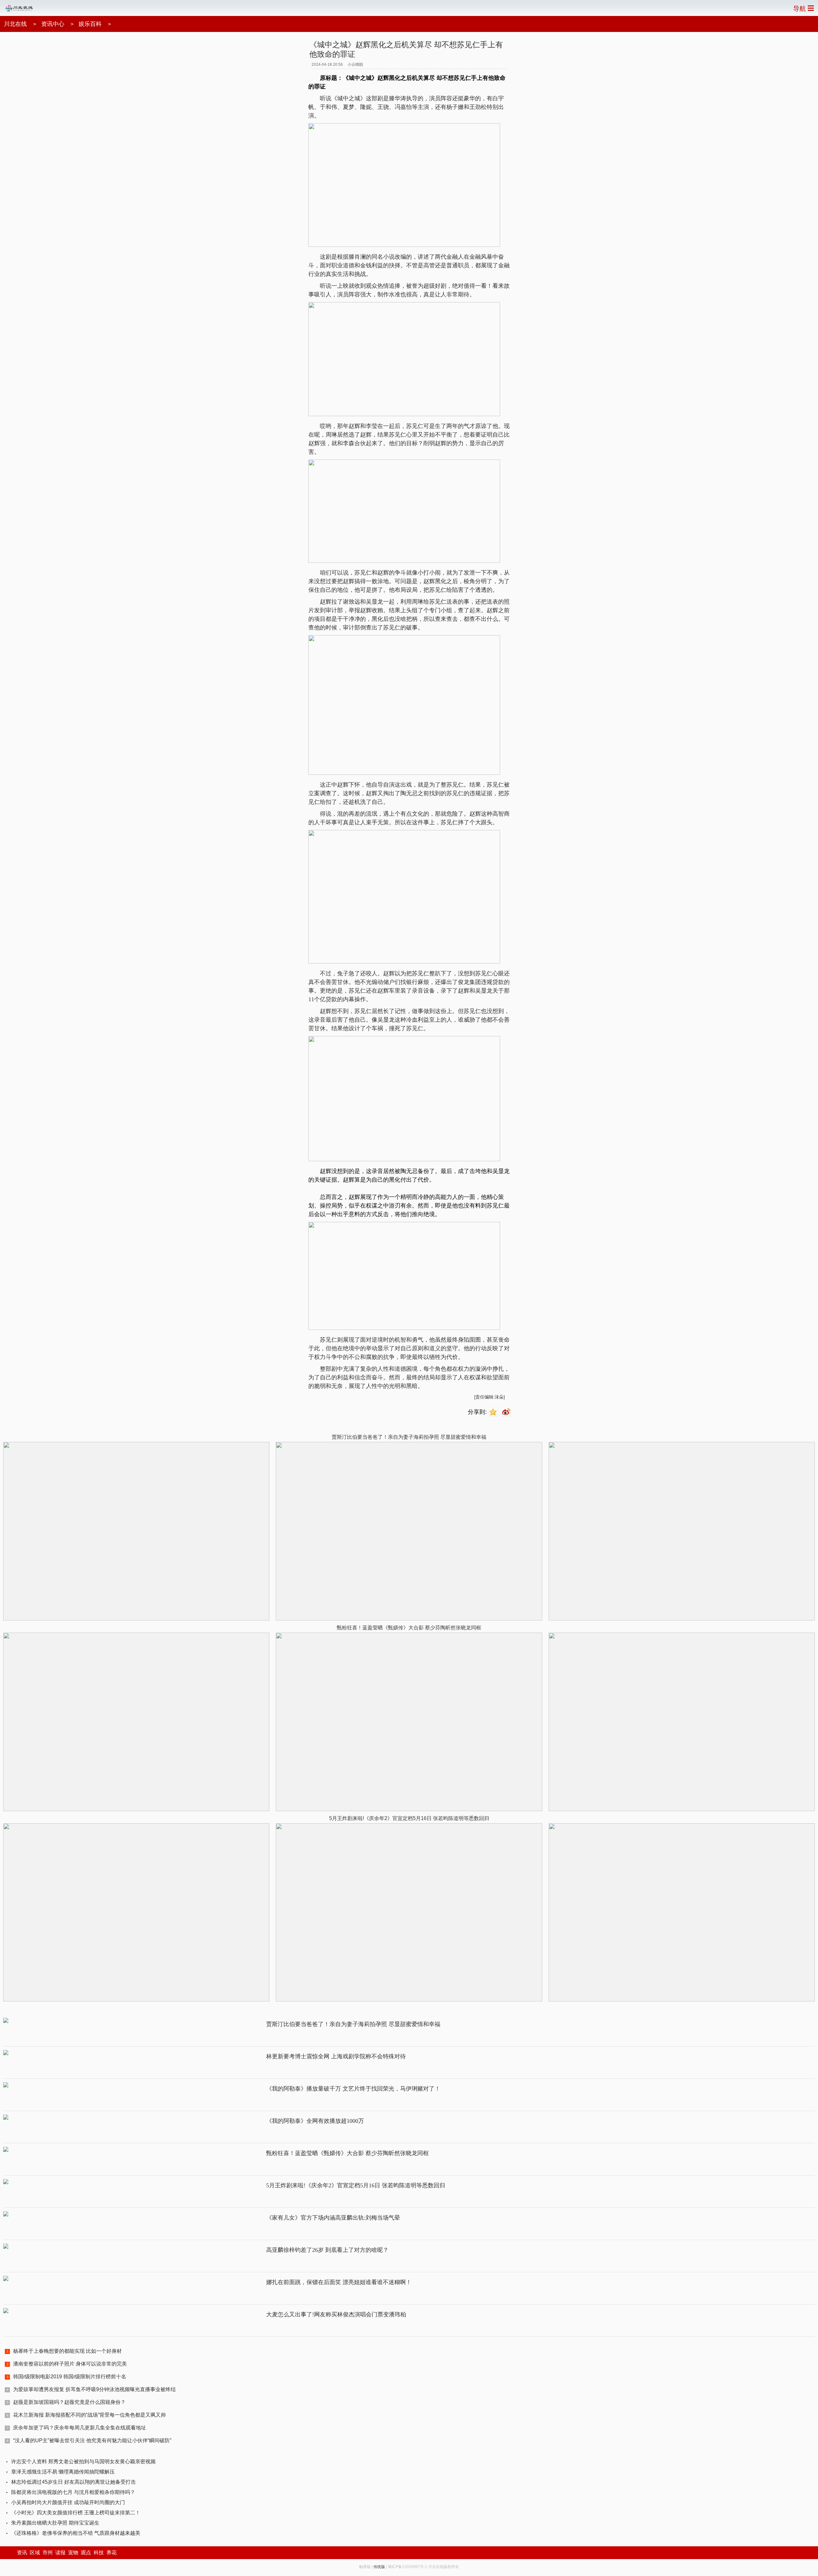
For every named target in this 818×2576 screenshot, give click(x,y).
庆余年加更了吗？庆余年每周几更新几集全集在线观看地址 (80, 2428)
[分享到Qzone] (494, 1412)
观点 (86, 2553)
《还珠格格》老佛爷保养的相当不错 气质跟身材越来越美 (76, 2533)
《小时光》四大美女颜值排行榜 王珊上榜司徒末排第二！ (76, 2513)
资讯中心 (53, 24)
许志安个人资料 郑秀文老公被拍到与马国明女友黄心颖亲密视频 (83, 2462)
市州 (48, 2553)
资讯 (22, 2553)
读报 (60, 2553)
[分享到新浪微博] (507, 1412)
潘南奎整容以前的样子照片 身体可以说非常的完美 (70, 2364)
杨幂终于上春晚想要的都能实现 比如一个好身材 (67, 2351)
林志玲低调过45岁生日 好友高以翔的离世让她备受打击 (73, 2482)
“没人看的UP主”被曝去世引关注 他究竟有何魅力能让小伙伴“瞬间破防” (92, 2440)
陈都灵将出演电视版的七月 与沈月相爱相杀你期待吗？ (73, 2492)
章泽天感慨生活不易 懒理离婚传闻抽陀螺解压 (63, 2472)
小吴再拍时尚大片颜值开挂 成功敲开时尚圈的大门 (68, 2502)
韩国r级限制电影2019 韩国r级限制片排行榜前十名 (70, 2377)
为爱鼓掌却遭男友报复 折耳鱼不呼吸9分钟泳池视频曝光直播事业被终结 (94, 2389)
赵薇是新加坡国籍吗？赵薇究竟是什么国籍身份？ (69, 2402)
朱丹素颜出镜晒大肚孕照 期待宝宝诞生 (55, 2523)
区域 (35, 2553)
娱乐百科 (90, 24)
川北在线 (15, 24)
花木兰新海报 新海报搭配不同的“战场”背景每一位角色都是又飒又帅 (89, 2415)
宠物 (73, 2553)
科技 (99, 2553)
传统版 (379, 2567)
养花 (112, 2553)
